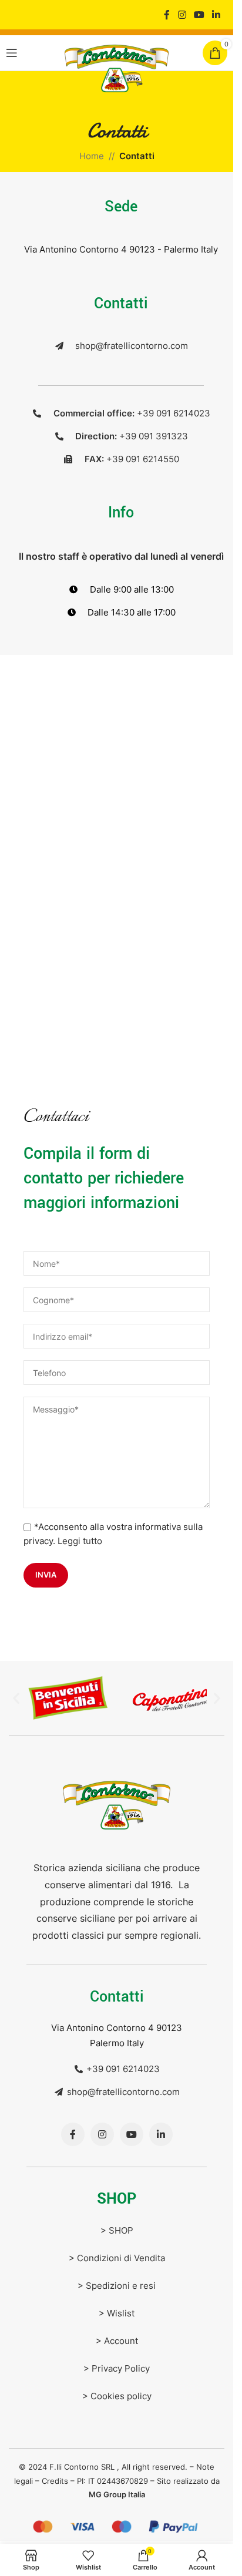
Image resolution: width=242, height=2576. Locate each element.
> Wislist (117, 2310)
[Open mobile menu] (12, 53)
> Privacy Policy (117, 2365)
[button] (16, 1696)
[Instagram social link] (182, 15)
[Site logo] (117, 68)
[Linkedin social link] (216, 15)
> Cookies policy (117, 2393)
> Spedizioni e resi (117, 2283)
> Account (117, 2338)
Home (92, 156)
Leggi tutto (80, 1541)
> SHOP (117, 2227)
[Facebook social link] (167, 15)
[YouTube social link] (199, 15)
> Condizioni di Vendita (117, 2255)
